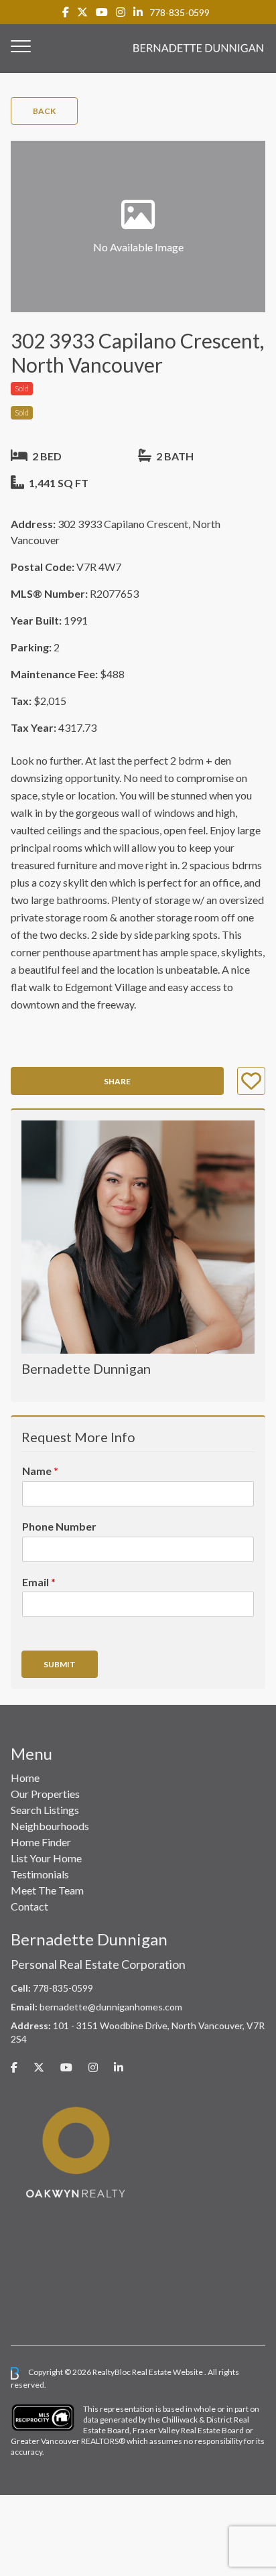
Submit (60, 1664)
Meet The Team (47, 1890)
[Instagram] (121, 12)
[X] (82, 12)
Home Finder (41, 1842)
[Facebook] (66, 12)
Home (25, 1778)
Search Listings (45, 1810)
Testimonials (40, 1874)
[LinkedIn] (138, 12)
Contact (29, 1906)
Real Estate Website (168, 2373)
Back (44, 111)
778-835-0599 (180, 12)
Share (117, 1081)
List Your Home (46, 1858)
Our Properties (45, 1794)
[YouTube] (102, 12)
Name (40, 1471)
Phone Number (59, 1526)
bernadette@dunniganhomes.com (111, 2007)
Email (39, 1582)
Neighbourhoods (50, 1826)
